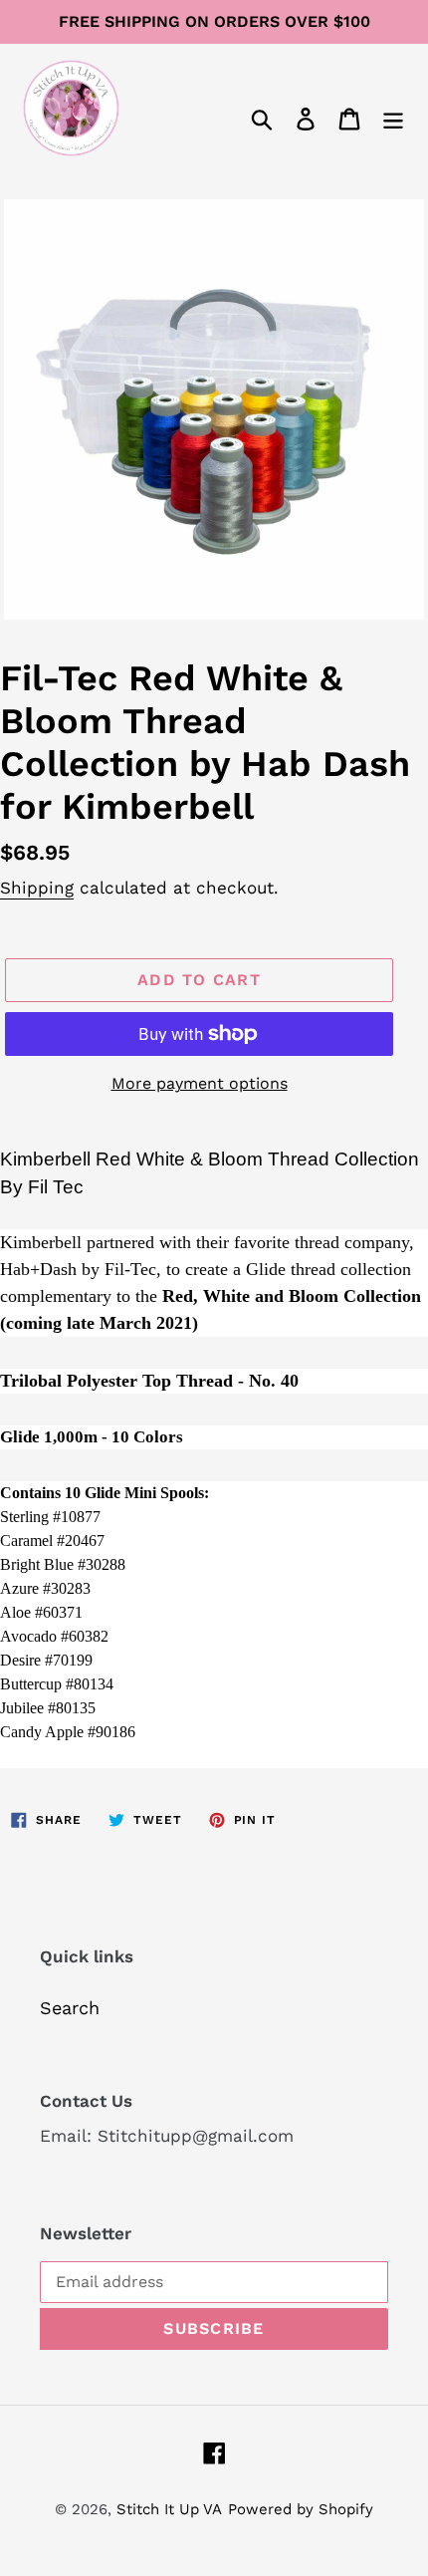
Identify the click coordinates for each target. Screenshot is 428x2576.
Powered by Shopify (301, 2509)
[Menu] (393, 117)
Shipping (37, 888)
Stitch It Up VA (169, 2509)
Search (70, 2008)
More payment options (200, 1083)
